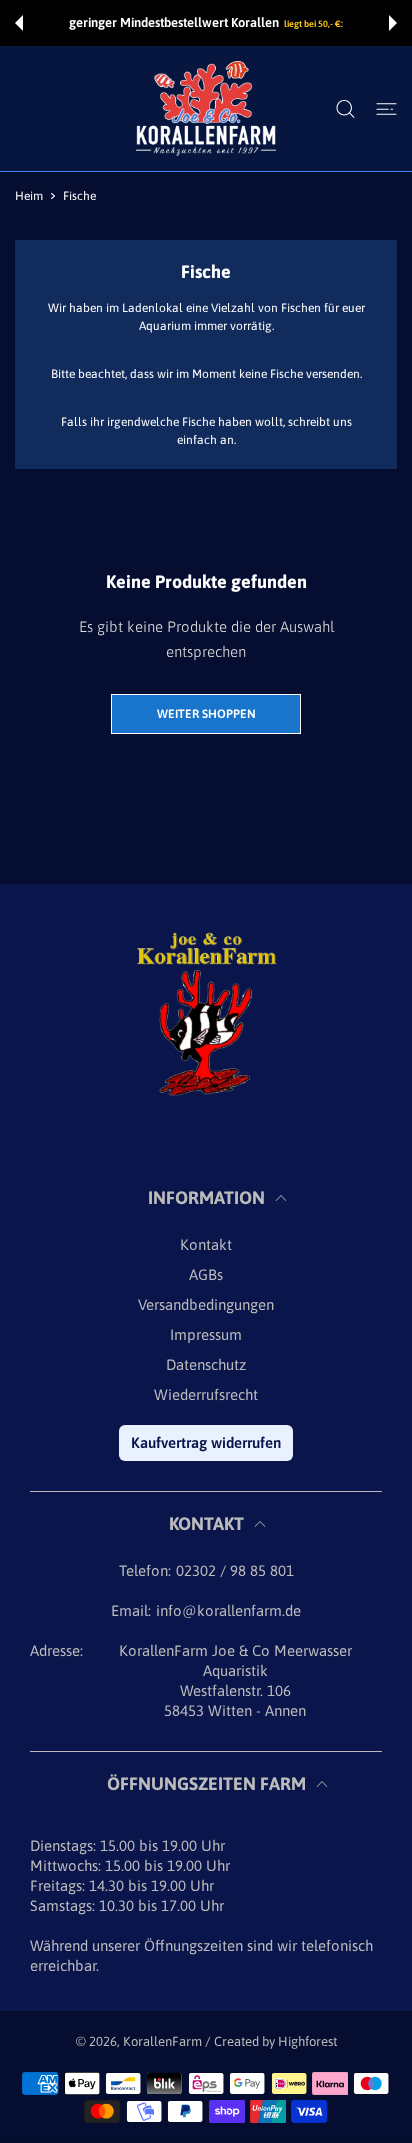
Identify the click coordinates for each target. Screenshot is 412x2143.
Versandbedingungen (206, 1304)
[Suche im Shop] (345, 109)
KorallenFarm (164, 2041)
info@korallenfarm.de (228, 1610)
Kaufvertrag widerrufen (206, 1442)
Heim (29, 196)
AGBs (206, 1274)
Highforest (307, 2041)
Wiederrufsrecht (206, 1394)
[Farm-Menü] (386, 109)
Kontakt (206, 1244)
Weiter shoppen (206, 714)
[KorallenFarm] (206, 108)
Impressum (206, 1334)
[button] (19, 23)
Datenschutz (206, 1364)
